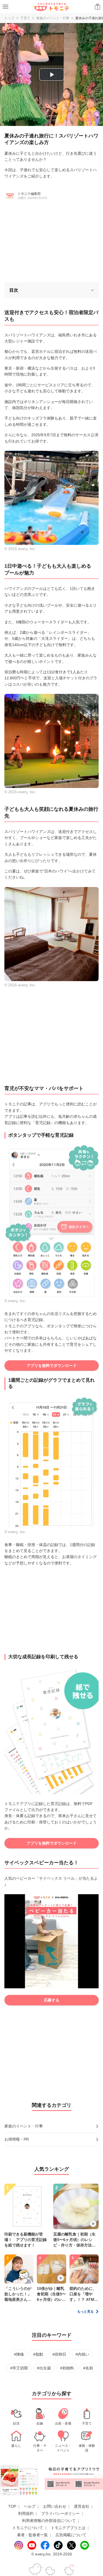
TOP (12, 2506)
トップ (9, 18)
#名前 (88, 2368)
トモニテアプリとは (68, 2528)
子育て (25, 18)
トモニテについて (28, 2528)
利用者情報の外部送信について (49, 2521)
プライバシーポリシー (60, 2513)
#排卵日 (59, 2354)
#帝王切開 (19, 2368)
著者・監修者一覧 (32, 2535)
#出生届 (44, 2368)
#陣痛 (19, 2354)
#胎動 (38, 2354)
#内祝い (82, 2354)
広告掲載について (71, 2535)
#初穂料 (67, 2368)
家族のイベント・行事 (53, 18)
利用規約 (26, 2513)
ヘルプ (30, 2506)
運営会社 (82, 2506)
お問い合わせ (55, 2506)
